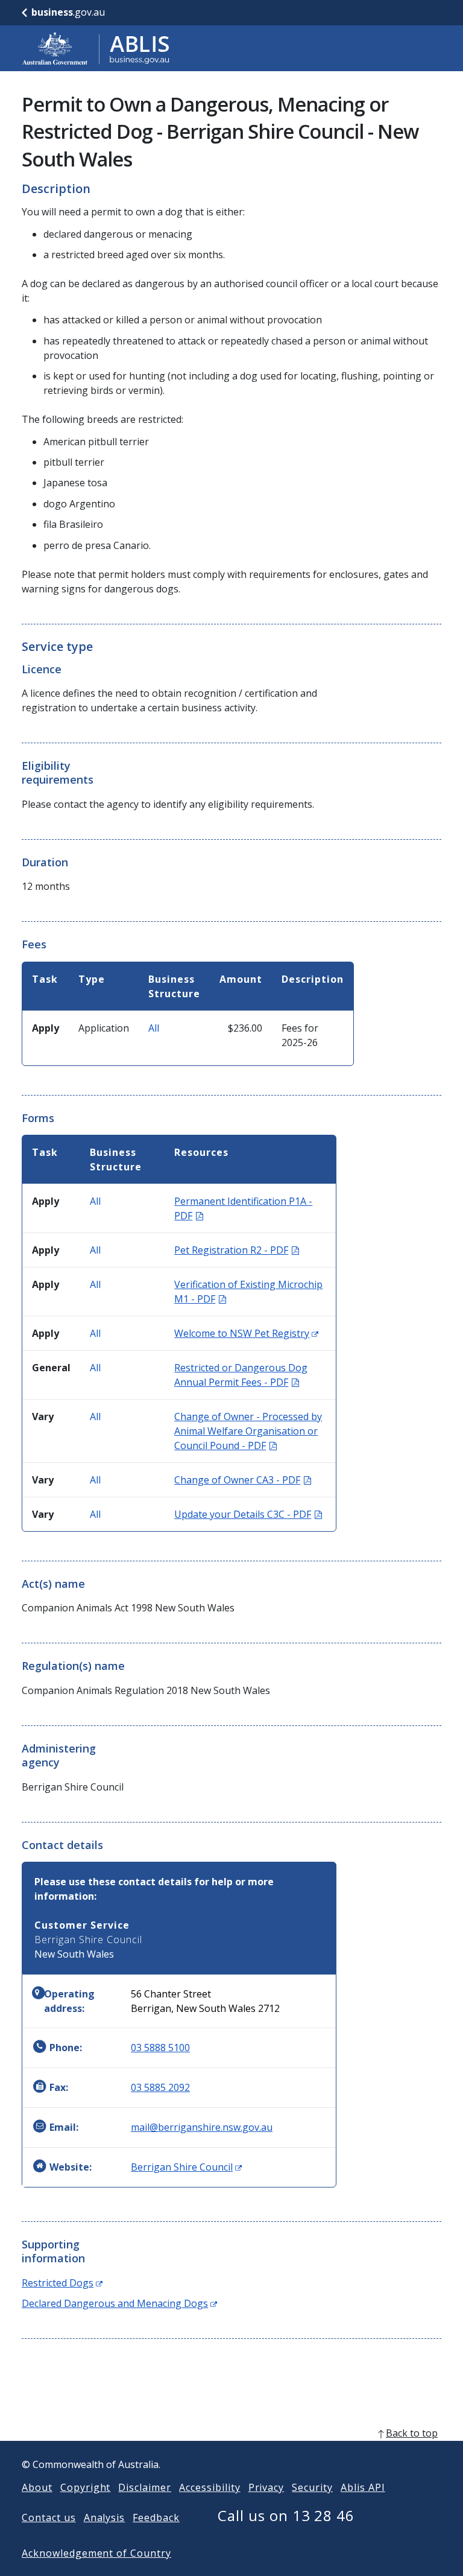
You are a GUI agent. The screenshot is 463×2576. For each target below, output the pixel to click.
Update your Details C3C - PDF (248, 1514)
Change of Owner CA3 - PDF (243, 1480)
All (154, 1028)
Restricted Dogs (62, 2283)
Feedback (156, 2517)
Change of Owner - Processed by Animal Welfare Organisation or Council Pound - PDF (248, 1431)
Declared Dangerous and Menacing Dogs (119, 2303)
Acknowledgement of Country (96, 2553)
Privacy (266, 2487)
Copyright (86, 2487)
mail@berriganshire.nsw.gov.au (202, 2127)
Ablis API (363, 2487)
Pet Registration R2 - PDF (237, 1250)
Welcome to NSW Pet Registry (246, 1333)
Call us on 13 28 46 (286, 2515)
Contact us (49, 2517)
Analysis (105, 2517)
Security (312, 2487)
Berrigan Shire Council (186, 2167)
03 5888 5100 (160, 2048)
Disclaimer (145, 2487)
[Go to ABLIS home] (96, 48)
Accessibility (209, 2487)
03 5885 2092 (160, 2087)
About (37, 2487)
